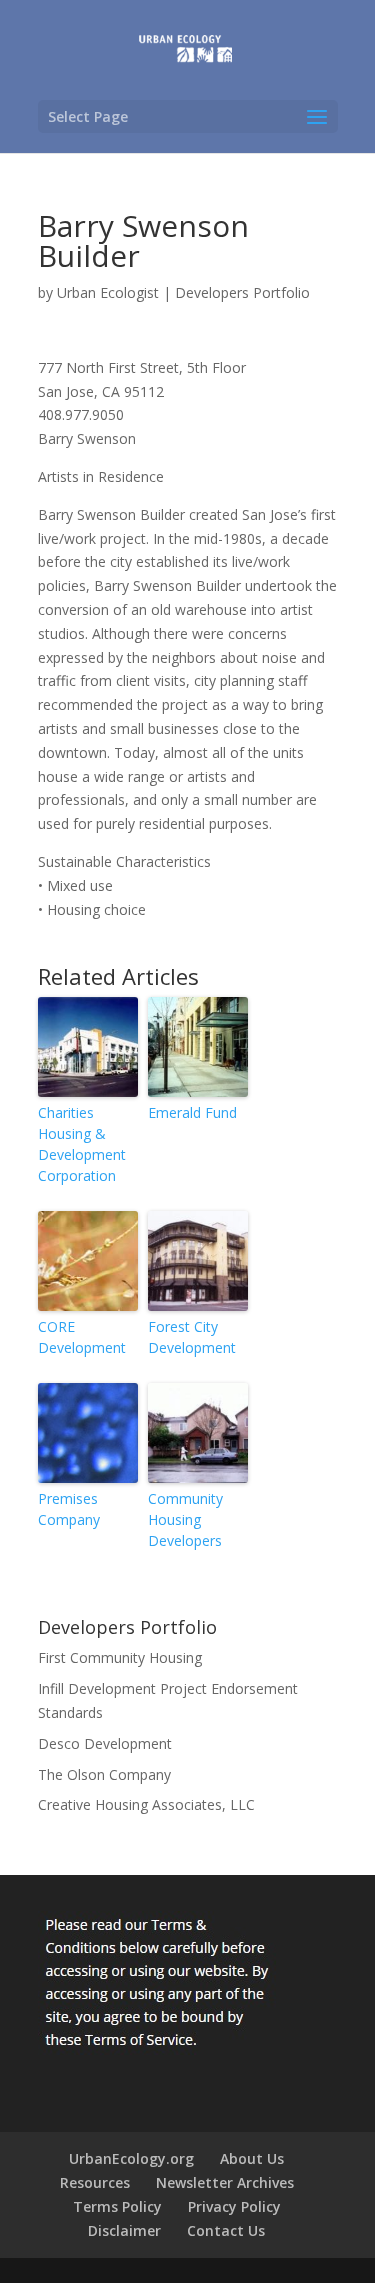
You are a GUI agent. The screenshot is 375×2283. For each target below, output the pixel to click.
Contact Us (226, 2230)
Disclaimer (124, 2230)
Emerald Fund (192, 1112)
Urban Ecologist (108, 292)
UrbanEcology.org (131, 2158)
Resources (95, 2182)
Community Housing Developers (185, 1519)
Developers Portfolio (242, 292)
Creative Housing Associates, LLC (146, 1804)
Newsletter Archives (225, 2182)
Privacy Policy (234, 2206)
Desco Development (105, 1743)
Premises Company (69, 1509)
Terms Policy (117, 2206)
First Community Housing (120, 1657)
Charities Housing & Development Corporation (82, 1144)
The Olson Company (104, 1774)
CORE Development (82, 1337)
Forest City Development (192, 1337)
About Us (252, 2158)
